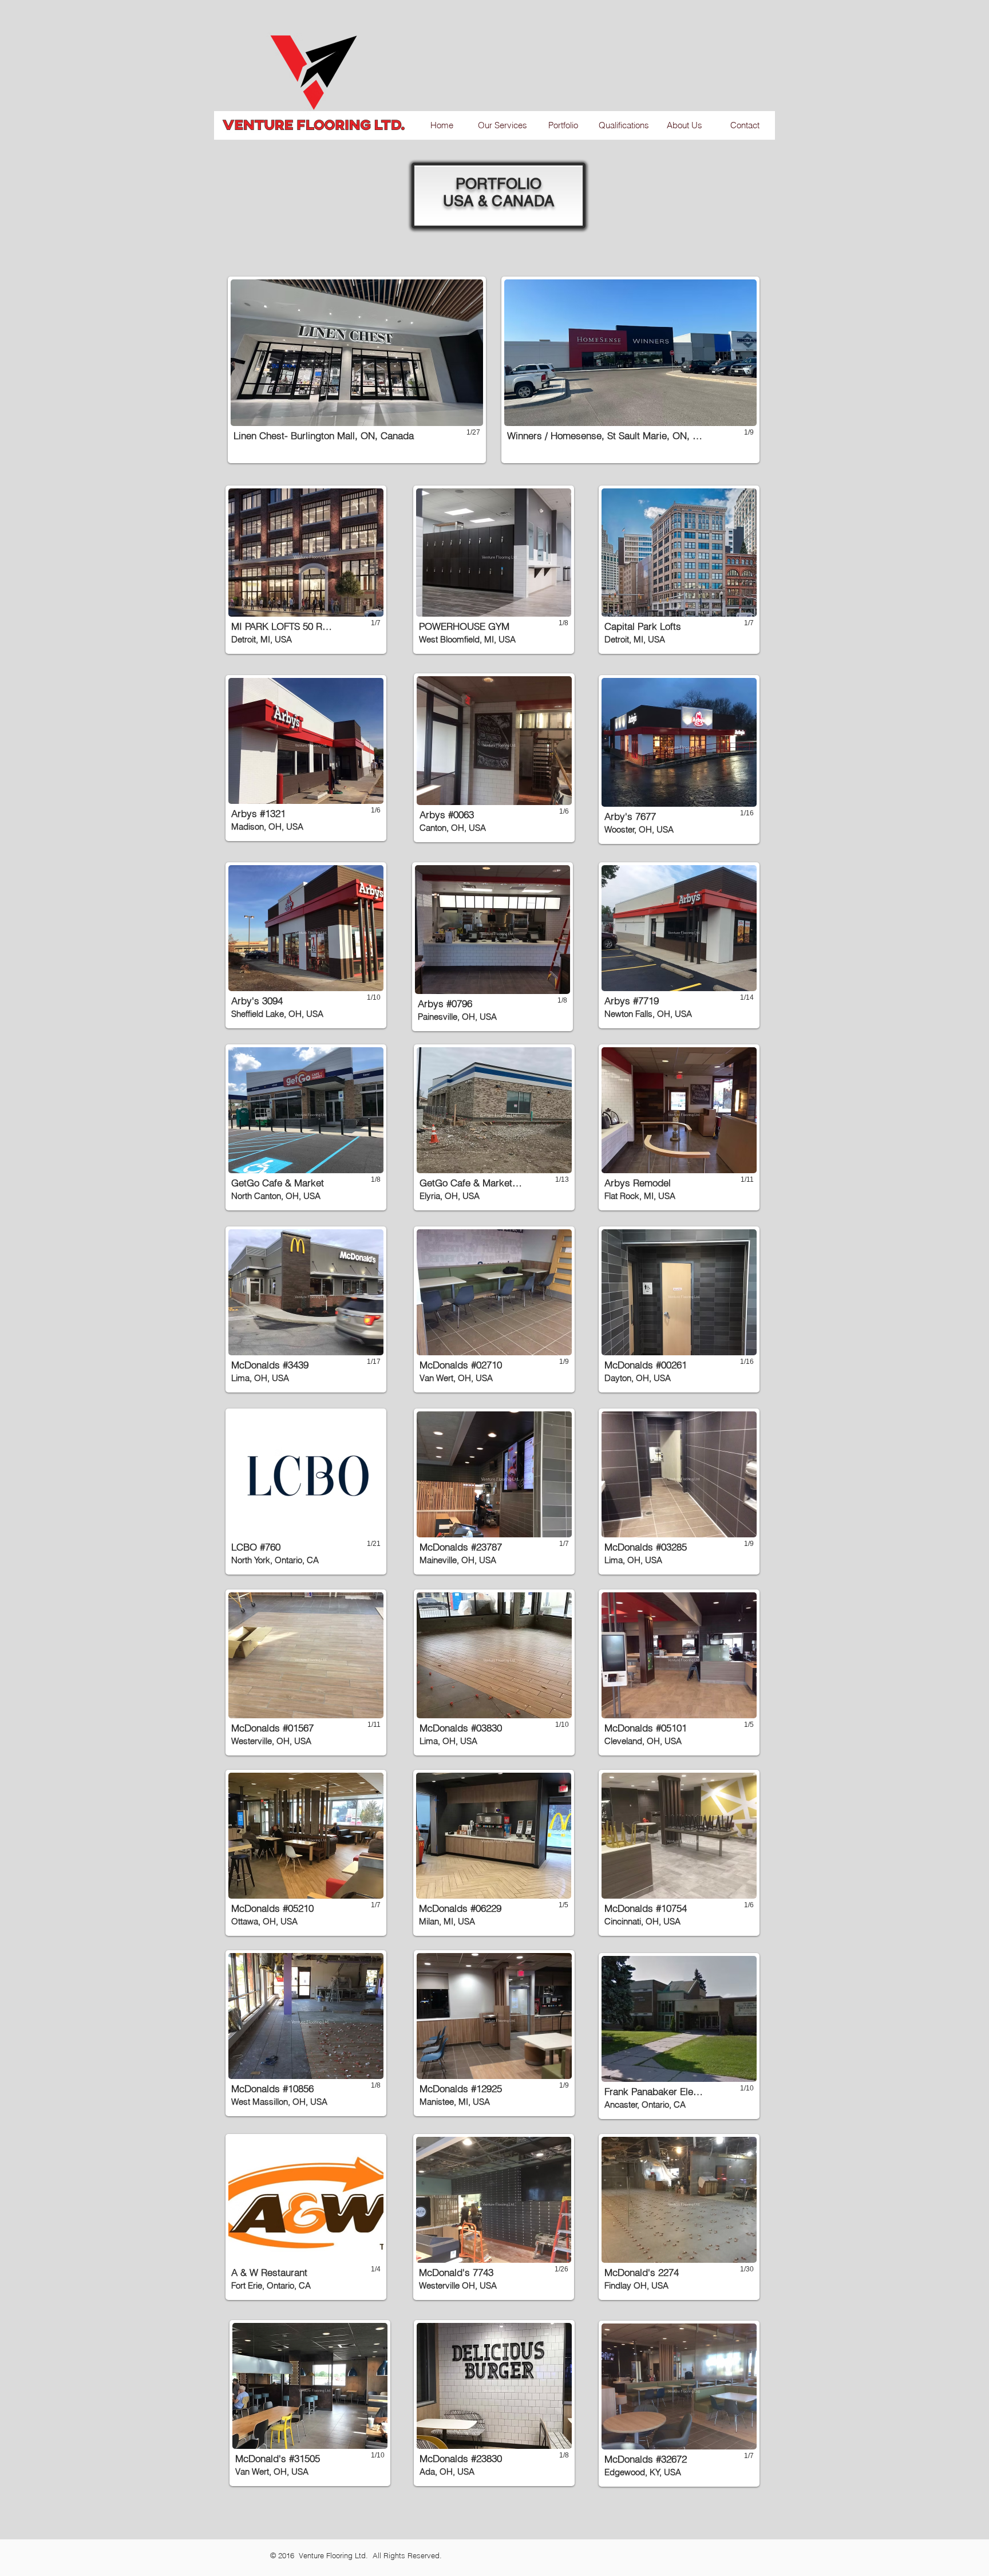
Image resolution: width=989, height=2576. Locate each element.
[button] (357, 370)
